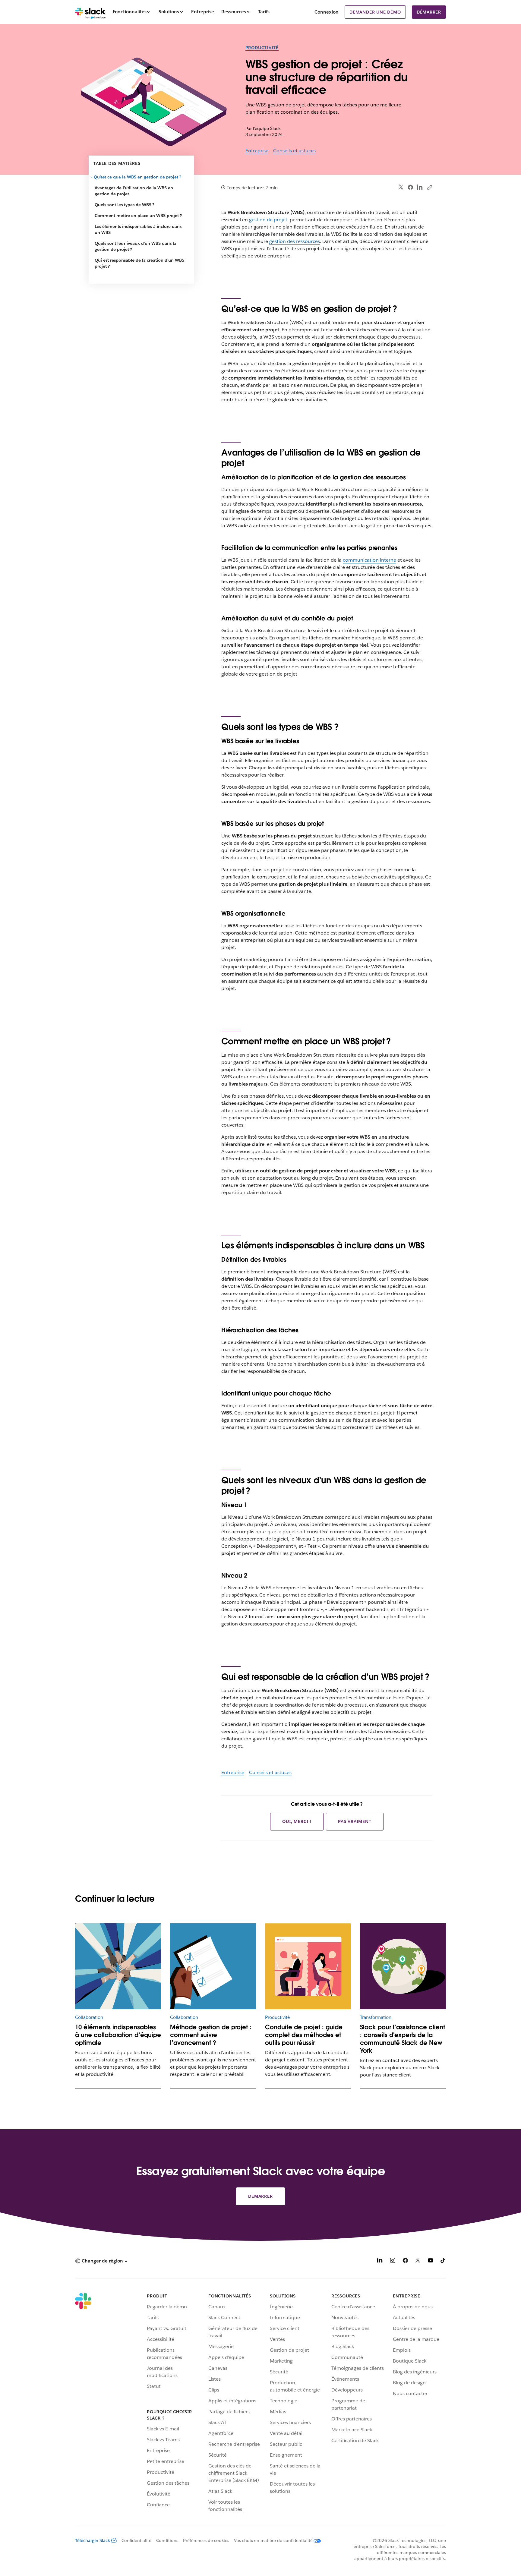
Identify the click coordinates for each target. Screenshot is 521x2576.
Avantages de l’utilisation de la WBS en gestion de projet (134, 191)
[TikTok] (443, 2261)
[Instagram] (393, 2261)
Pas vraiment (355, 1821)
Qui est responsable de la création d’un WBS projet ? (139, 263)
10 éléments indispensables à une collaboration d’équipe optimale (118, 2035)
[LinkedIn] (420, 187)
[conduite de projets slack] (308, 1966)
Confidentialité (136, 2540)
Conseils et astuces (294, 151)
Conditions (167, 2540)
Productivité (262, 48)
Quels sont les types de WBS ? (125, 205)
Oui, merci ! (297, 1821)
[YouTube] (431, 2261)
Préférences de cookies (206, 2540)
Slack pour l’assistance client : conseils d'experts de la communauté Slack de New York (403, 2039)
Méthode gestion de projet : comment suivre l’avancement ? (211, 2035)
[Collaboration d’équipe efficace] (118, 1966)
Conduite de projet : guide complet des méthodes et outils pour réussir (304, 2035)
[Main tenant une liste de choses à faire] (213, 1966)
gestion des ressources (295, 241)
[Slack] (90, 12)
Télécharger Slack (93, 2540)
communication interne (369, 560)
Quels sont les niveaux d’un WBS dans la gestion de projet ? (136, 246)
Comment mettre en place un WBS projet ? (138, 216)
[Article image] (403, 1966)
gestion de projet (268, 220)
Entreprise (257, 151)
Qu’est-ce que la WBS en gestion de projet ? (138, 177)
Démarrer (429, 12)
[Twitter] (401, 187)
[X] (418, 2261)
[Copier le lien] (429, 187)
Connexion (327, 12)
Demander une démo (375, 12)
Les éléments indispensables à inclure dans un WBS (138, 229)
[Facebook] (410, 187)
